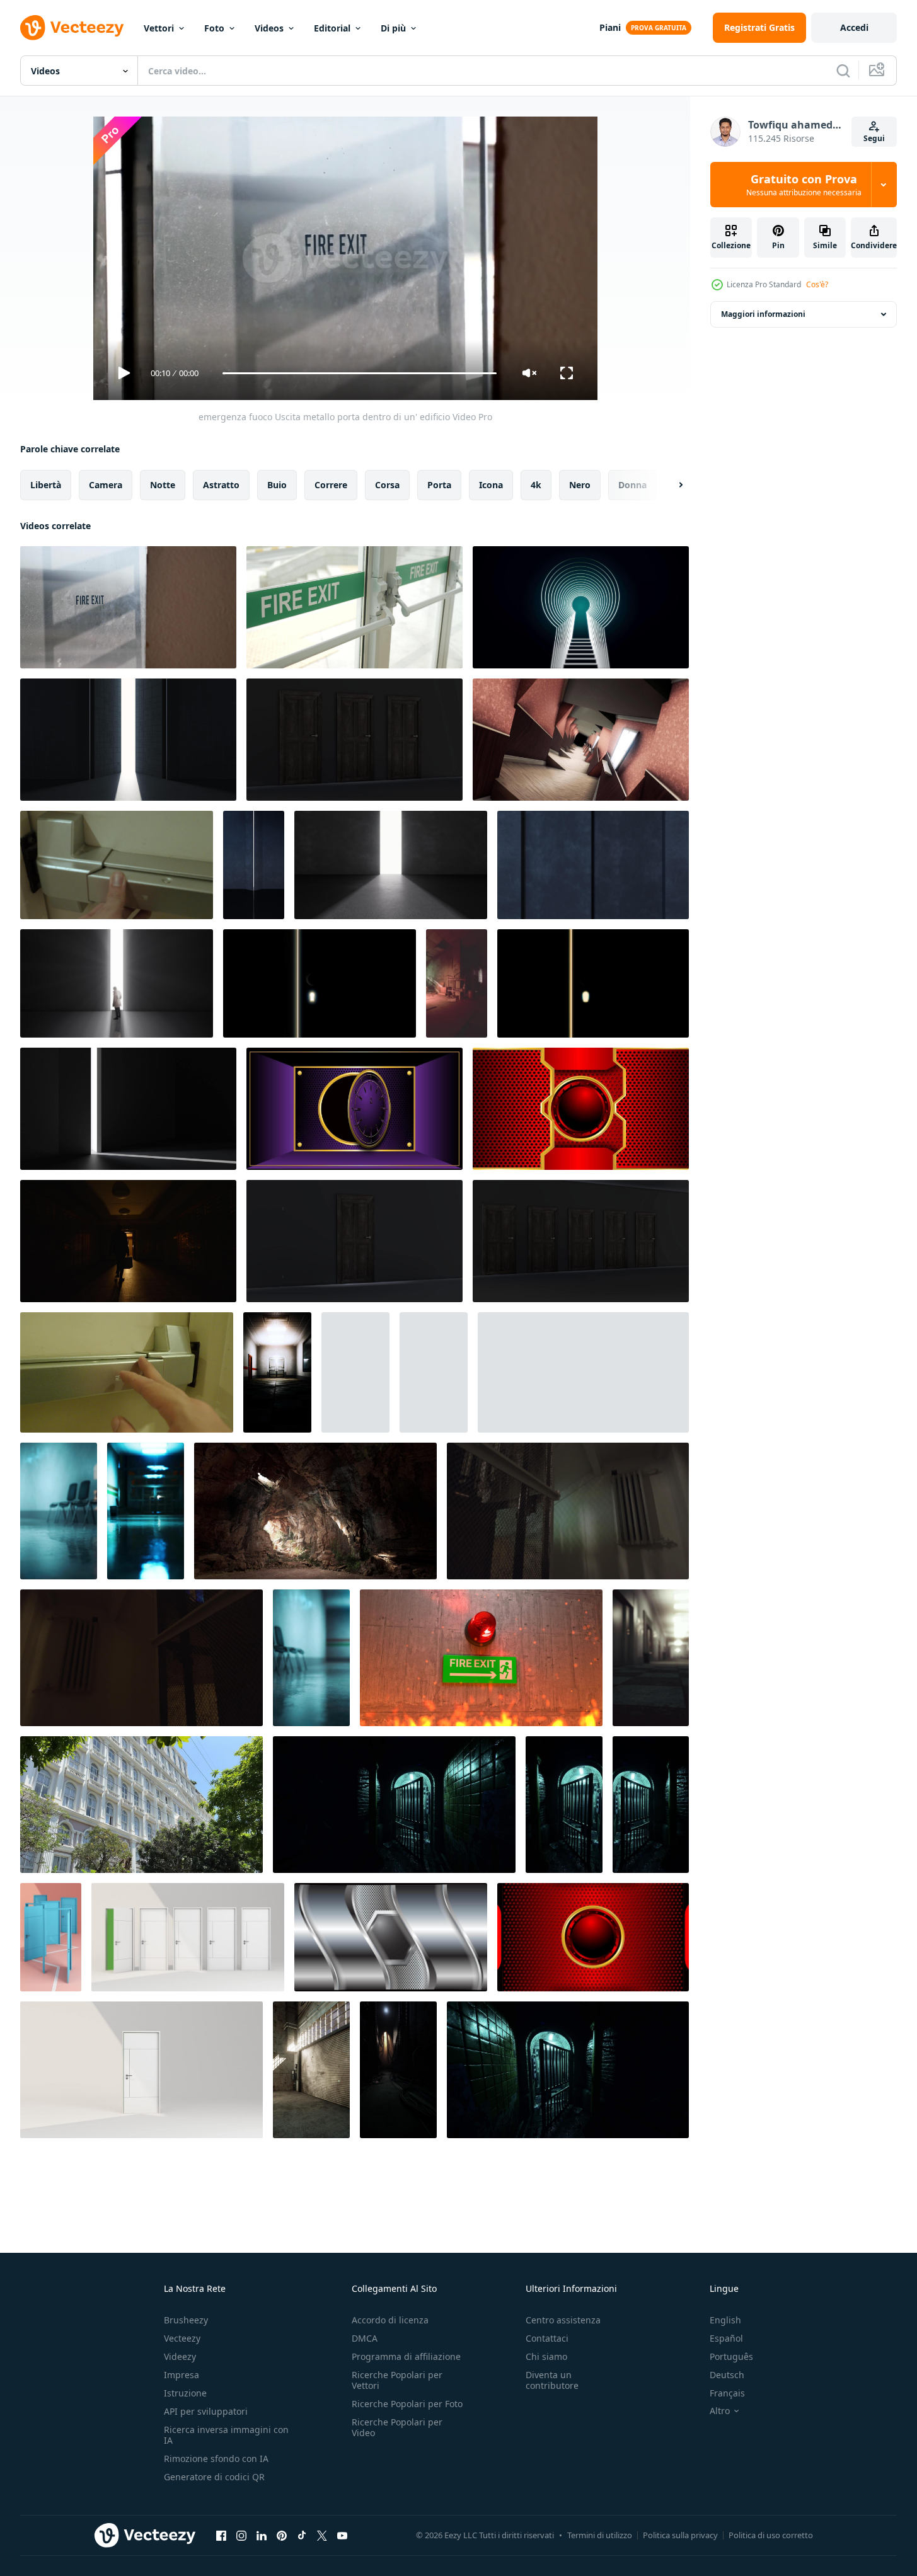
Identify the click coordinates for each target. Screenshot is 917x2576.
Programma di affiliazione (406, 2356)
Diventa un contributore (552, 2380)
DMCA (365, 2338)
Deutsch (727, 2375)
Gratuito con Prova (804, 185)
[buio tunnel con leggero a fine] (398, 2070)
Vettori (159, 28)
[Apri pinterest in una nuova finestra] (282, 2535)
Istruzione (185, 2393)
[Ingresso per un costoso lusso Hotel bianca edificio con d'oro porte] (141, 1805)
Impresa (182, 2375)
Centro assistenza (563, 2320)
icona (491, 485)
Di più (393, 28)
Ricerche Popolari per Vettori (397, 2380)
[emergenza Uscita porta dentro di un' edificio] (355, 607)
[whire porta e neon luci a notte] (394, 1805)
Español (726, 2338)
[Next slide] (670, 485)
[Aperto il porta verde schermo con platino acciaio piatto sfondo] (391, 1937)
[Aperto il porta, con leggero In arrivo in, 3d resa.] (128, 1109)
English (725, 2320)
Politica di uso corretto (771, 2535)
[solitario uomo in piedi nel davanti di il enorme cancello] (117, 983)
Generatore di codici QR (214, 2477)
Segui (874, 138)
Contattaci (547, 2338)
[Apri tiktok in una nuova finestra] (302, 2535)
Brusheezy (186, 2320)
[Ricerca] (843, 71)
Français (727, 2393)
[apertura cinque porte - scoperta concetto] (581, 1241)
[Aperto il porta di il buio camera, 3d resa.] (254, 865)
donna (632, 485)
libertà (46, 485)
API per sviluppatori (206, 2411)
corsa (387, 485)
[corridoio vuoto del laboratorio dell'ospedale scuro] (277, 1372)
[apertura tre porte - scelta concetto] (355, 740)
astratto (221, 485)
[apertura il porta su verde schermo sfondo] (593, 1937)
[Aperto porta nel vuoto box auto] (311, 2070)
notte (163, 485)
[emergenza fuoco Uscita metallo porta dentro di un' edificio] (128, 607)
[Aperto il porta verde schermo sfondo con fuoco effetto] (355, 1109)
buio (277, 485)
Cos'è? (817, 284)
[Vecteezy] (72, 28)
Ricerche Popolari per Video (397, 2427)
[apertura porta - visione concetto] (355, 1241)
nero (580, 485)
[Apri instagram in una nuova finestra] (241, 2535)
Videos (269, 28)
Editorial (332, 28)
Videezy (180, 2356)
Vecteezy (182, 2338)
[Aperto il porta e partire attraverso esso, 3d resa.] (128, 740)
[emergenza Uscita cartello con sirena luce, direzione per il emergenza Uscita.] (481, 1658)
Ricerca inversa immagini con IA (226, 2435)
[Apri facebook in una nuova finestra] (221, 2535)
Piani (610, 27)
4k (536, 485)
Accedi (854, 27)
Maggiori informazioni (763, 314)
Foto (214, 28)
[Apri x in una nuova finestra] (322, 2535)
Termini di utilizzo (600, 2535)
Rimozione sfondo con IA (216, 2459)
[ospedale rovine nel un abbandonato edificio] (457, 983)
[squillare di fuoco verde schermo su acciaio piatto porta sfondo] (581, 1109)
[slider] (359, 373)
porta (439, 485)
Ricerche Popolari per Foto (407, 2404)
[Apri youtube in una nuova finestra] (342, 2535)
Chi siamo (546, 2356)
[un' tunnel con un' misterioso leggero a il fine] (315, 1511)
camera (106, 485)
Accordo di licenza (390, 2320)
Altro (720, 2411)
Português (731, 2356)
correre (331, 485)
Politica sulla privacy (680, 2535)
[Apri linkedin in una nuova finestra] (262, 2535)
